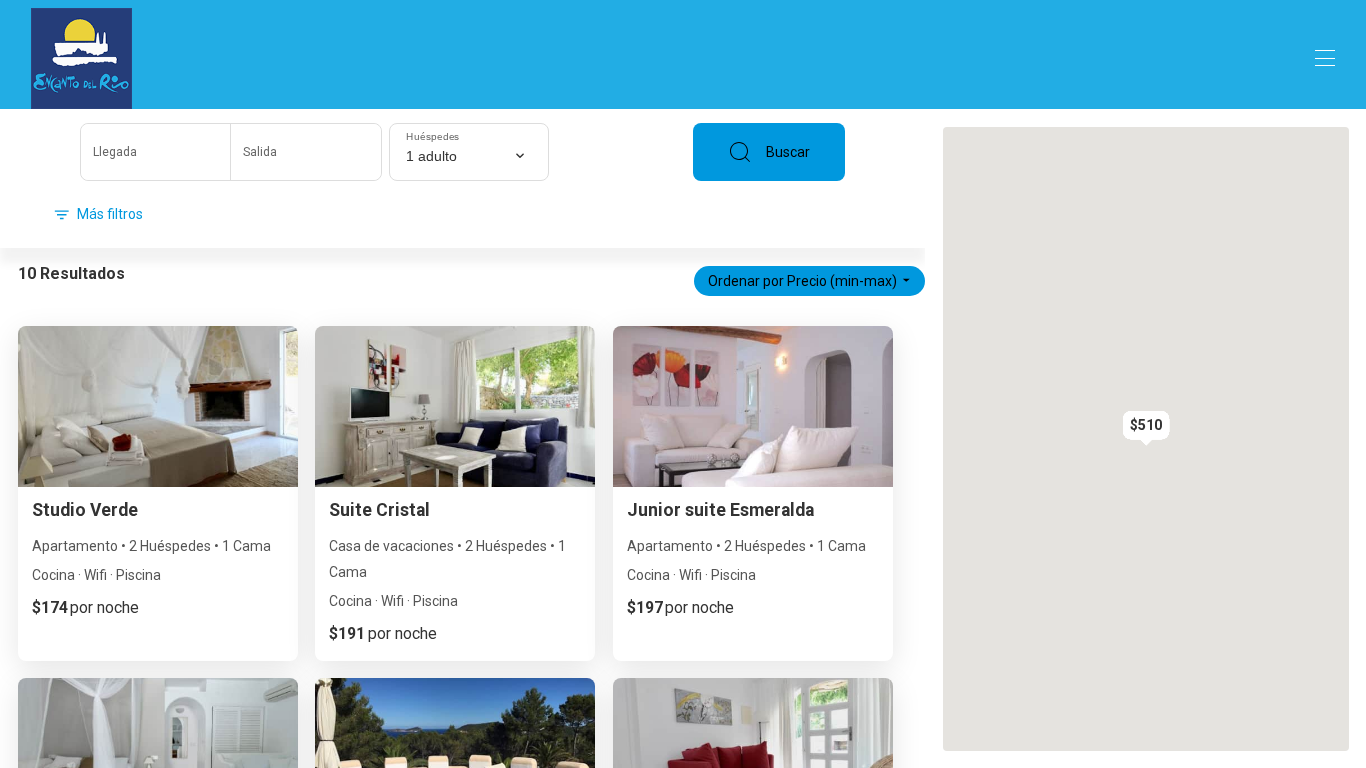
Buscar (788, 152)
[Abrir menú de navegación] (1325, 58)
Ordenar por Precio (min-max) (802, 281)
